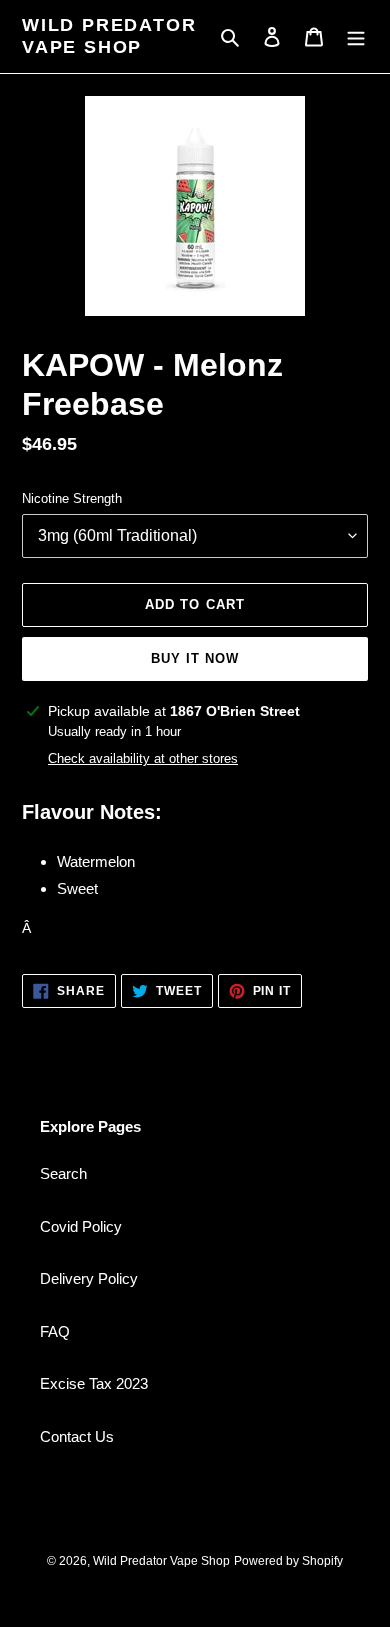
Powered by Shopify (288, 1561)
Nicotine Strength (72, 498)
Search (63, 1173)
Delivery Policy (89, 1278)
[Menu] (356, 36)
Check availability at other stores (143, 758)
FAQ (55, 1331)
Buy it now (195, 658)
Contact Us (77, 1436)
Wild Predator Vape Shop (109, 36)
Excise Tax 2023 (94, 1383)
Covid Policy (81, 1226)
